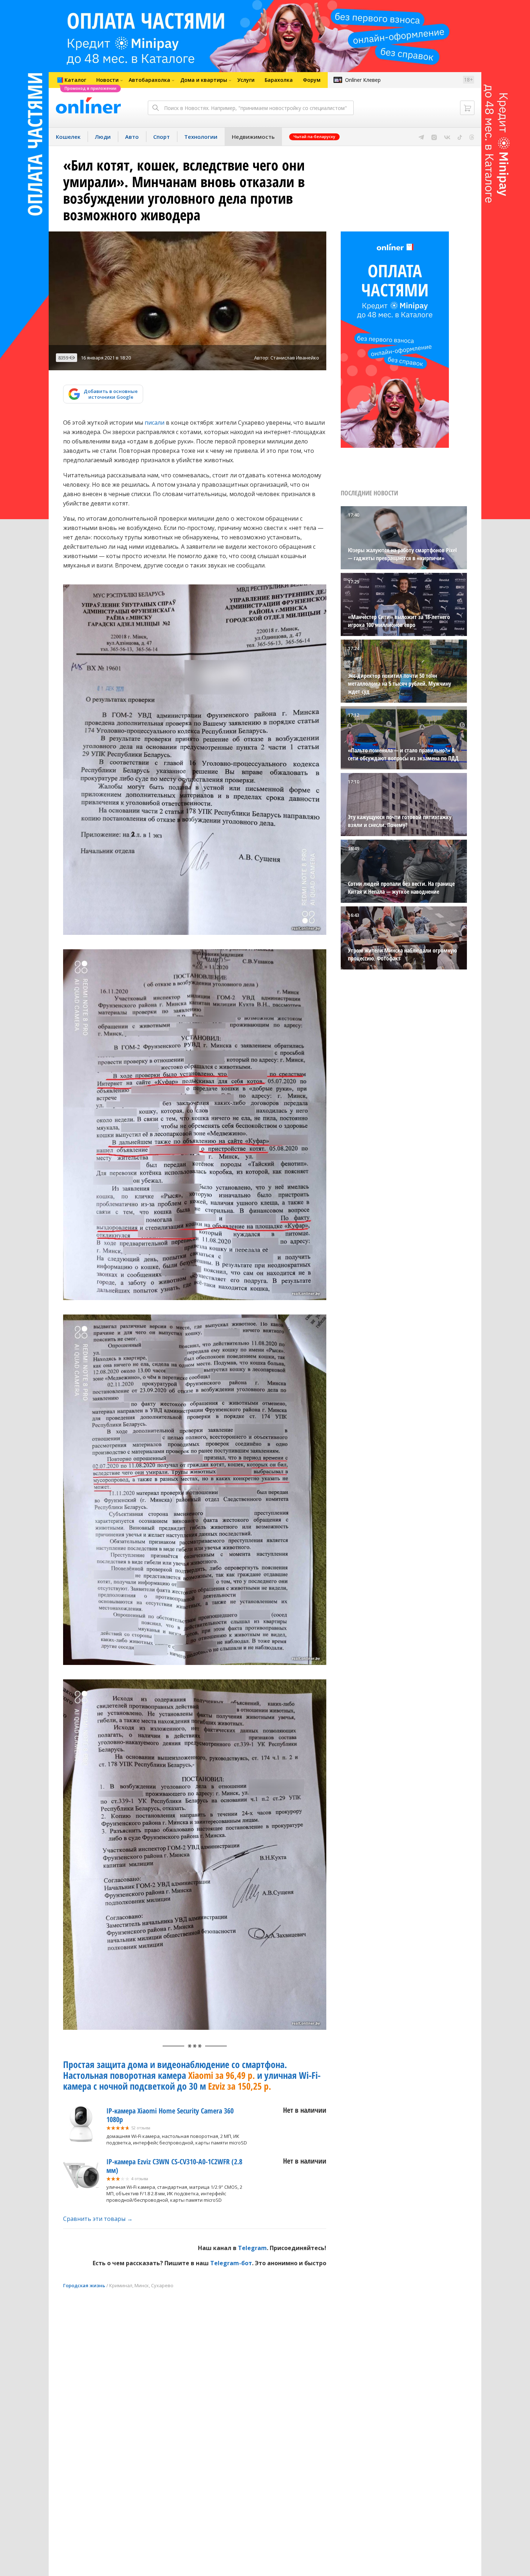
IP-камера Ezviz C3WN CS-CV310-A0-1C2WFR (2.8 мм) (174, 2166)
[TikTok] (460, 137)
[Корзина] (467, 108)
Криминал (121, 2285)
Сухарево (162, 2285)
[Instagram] (434, 137)
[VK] (447, 137)
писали (154, 423)
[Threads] (472, 137)
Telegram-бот (231, 2263)
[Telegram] (421, 137)
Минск (142, 2285)
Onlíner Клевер (363, 80)
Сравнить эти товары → (98, 2219)
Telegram (252, 2248)
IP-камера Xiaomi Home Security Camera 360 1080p (170, 2115)
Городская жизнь (84, 2285)
